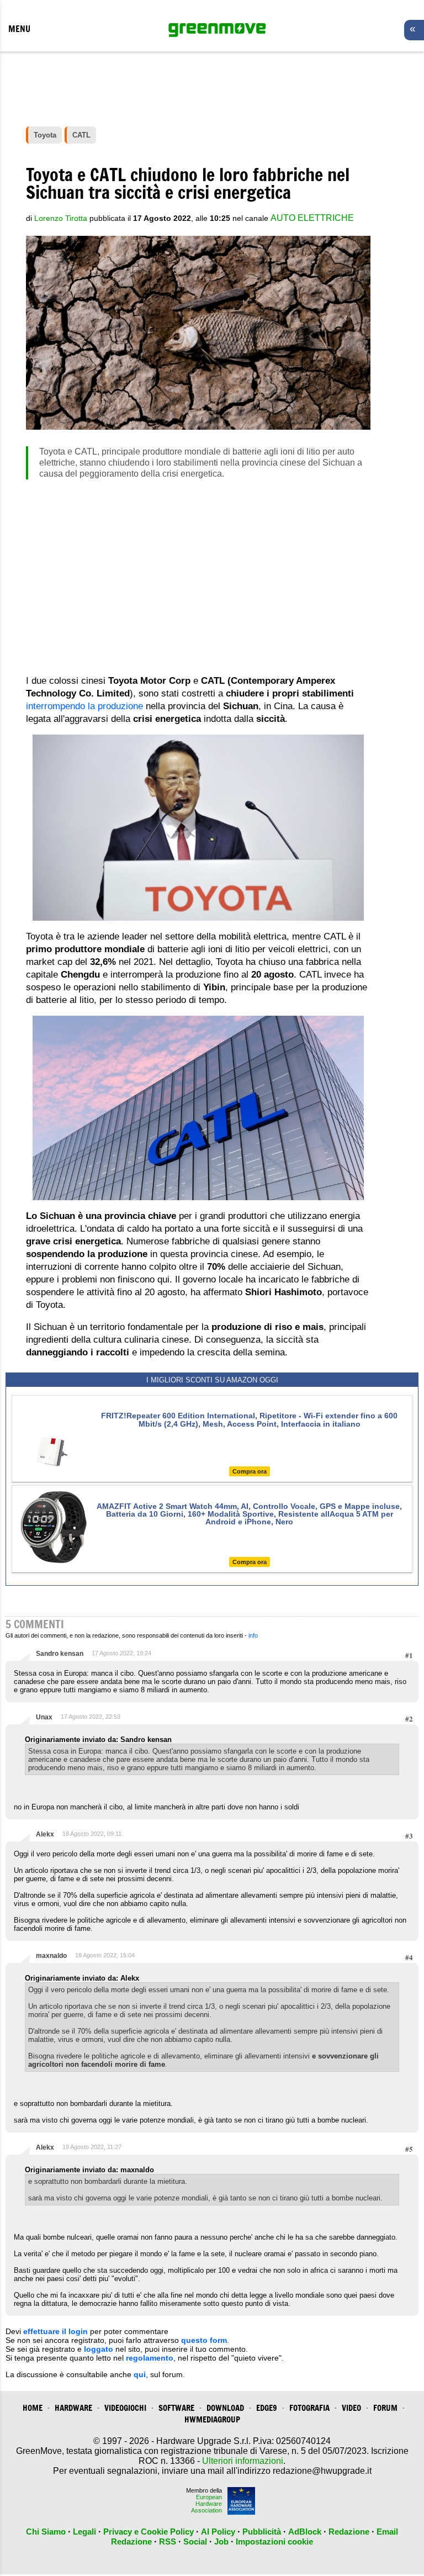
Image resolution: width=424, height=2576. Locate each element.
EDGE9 (267, 2408)
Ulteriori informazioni (243, 2461)
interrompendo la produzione (84, 706)
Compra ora (250, 1471)
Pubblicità (262, 2532)
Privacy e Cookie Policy (149, 2532)
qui (140, 2374)
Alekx (45, 1834)
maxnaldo (51, 1956)
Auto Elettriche (312, 218)
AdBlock (305, 2532)
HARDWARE (73, 2408)
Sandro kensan (60, 1654)
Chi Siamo (46, 2532)
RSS (168, 2541)
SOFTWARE (176, 2408)
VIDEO (351, 2408)
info (253, 1635)
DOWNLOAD (225, 2408)
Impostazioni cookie (274, 2541)
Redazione (349, 2532)
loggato (99, 2349)
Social (195, 2541)
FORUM (385, 2408)
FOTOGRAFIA (309, 2408)
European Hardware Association (206, 2504)
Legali (84, 2532)
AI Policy (218, 2532)
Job (221, 2541)
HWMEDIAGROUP (212, 2419)
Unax (44, 1717)
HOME (33, 2408)
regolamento (150, 2358)
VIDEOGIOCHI (125, 2408)
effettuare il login (55, 2331)
